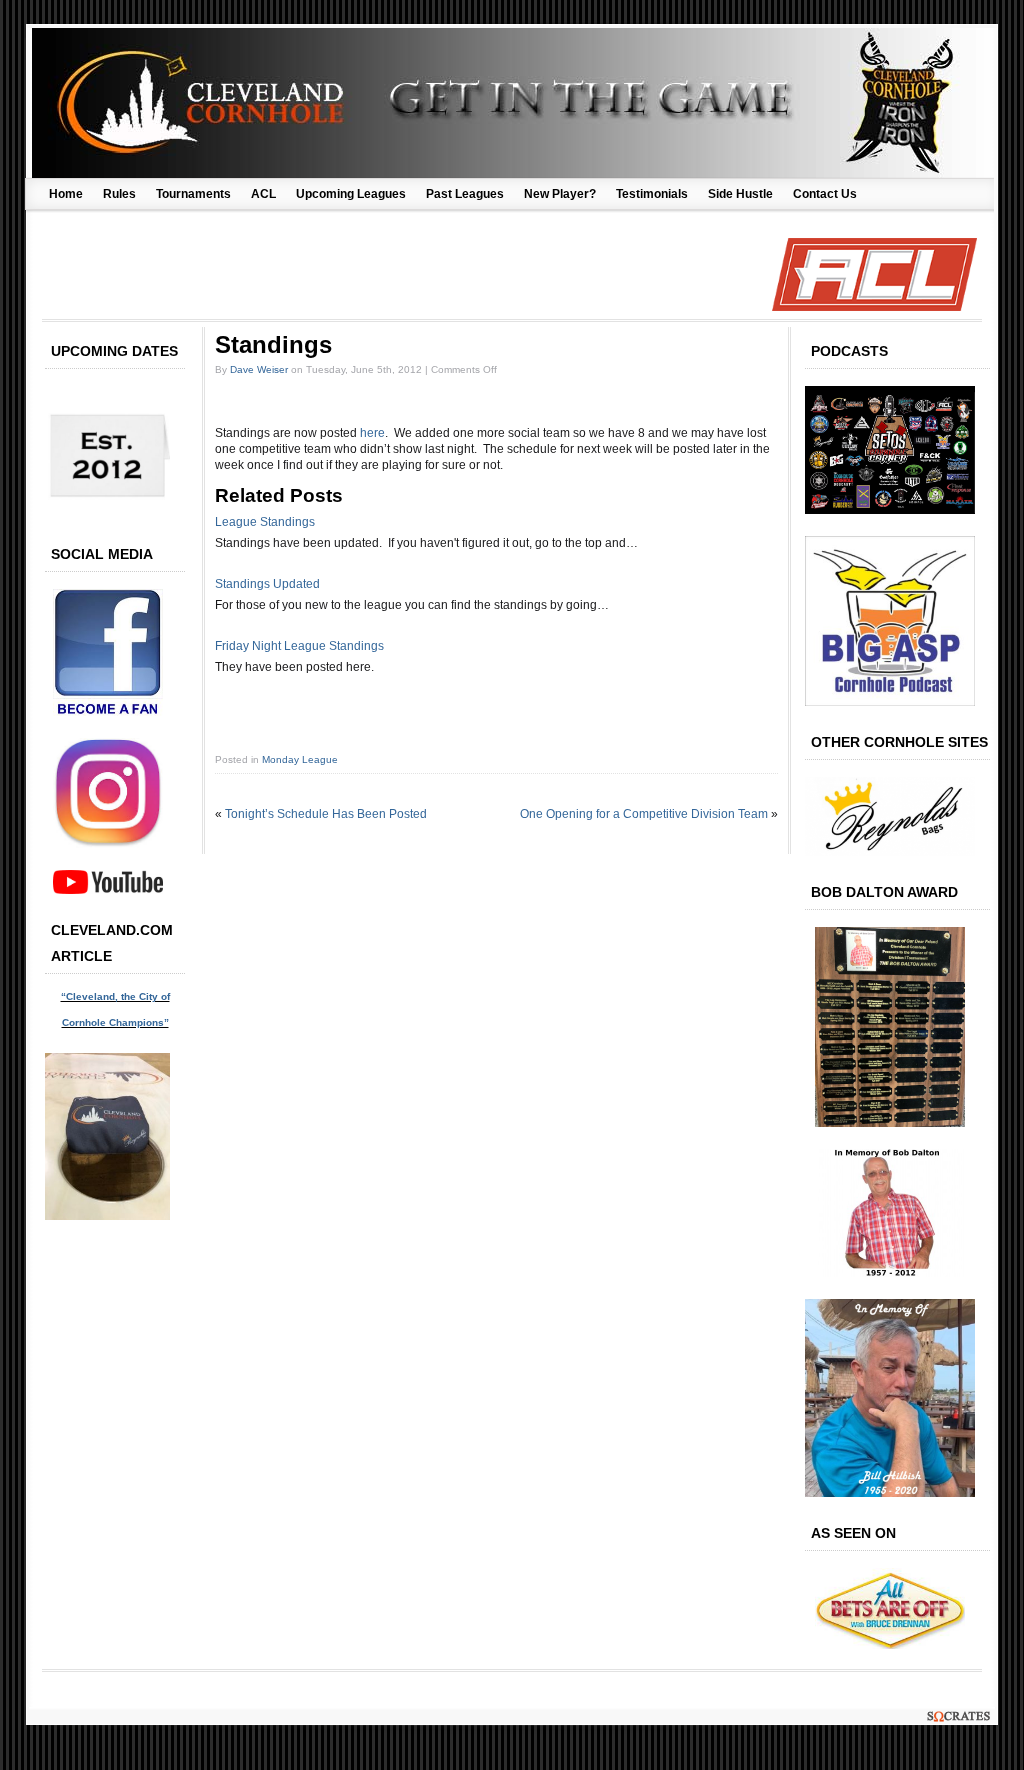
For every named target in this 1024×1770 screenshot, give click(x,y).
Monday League (300, 759)
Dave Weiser (259, 369)
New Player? (560, 194)
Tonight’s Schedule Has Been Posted (326, 814)
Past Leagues (465, 194)
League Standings (265, 522)
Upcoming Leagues (351, 194)
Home (66, 194)
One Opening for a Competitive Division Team (644, 814)
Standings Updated (267, 584)
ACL (263, 194)
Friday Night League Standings (299, 646)
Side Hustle (740, 194)
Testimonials (652, 194)
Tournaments (193, 194)
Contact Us (825, 194)
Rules (119, 194)
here (372, 433)
